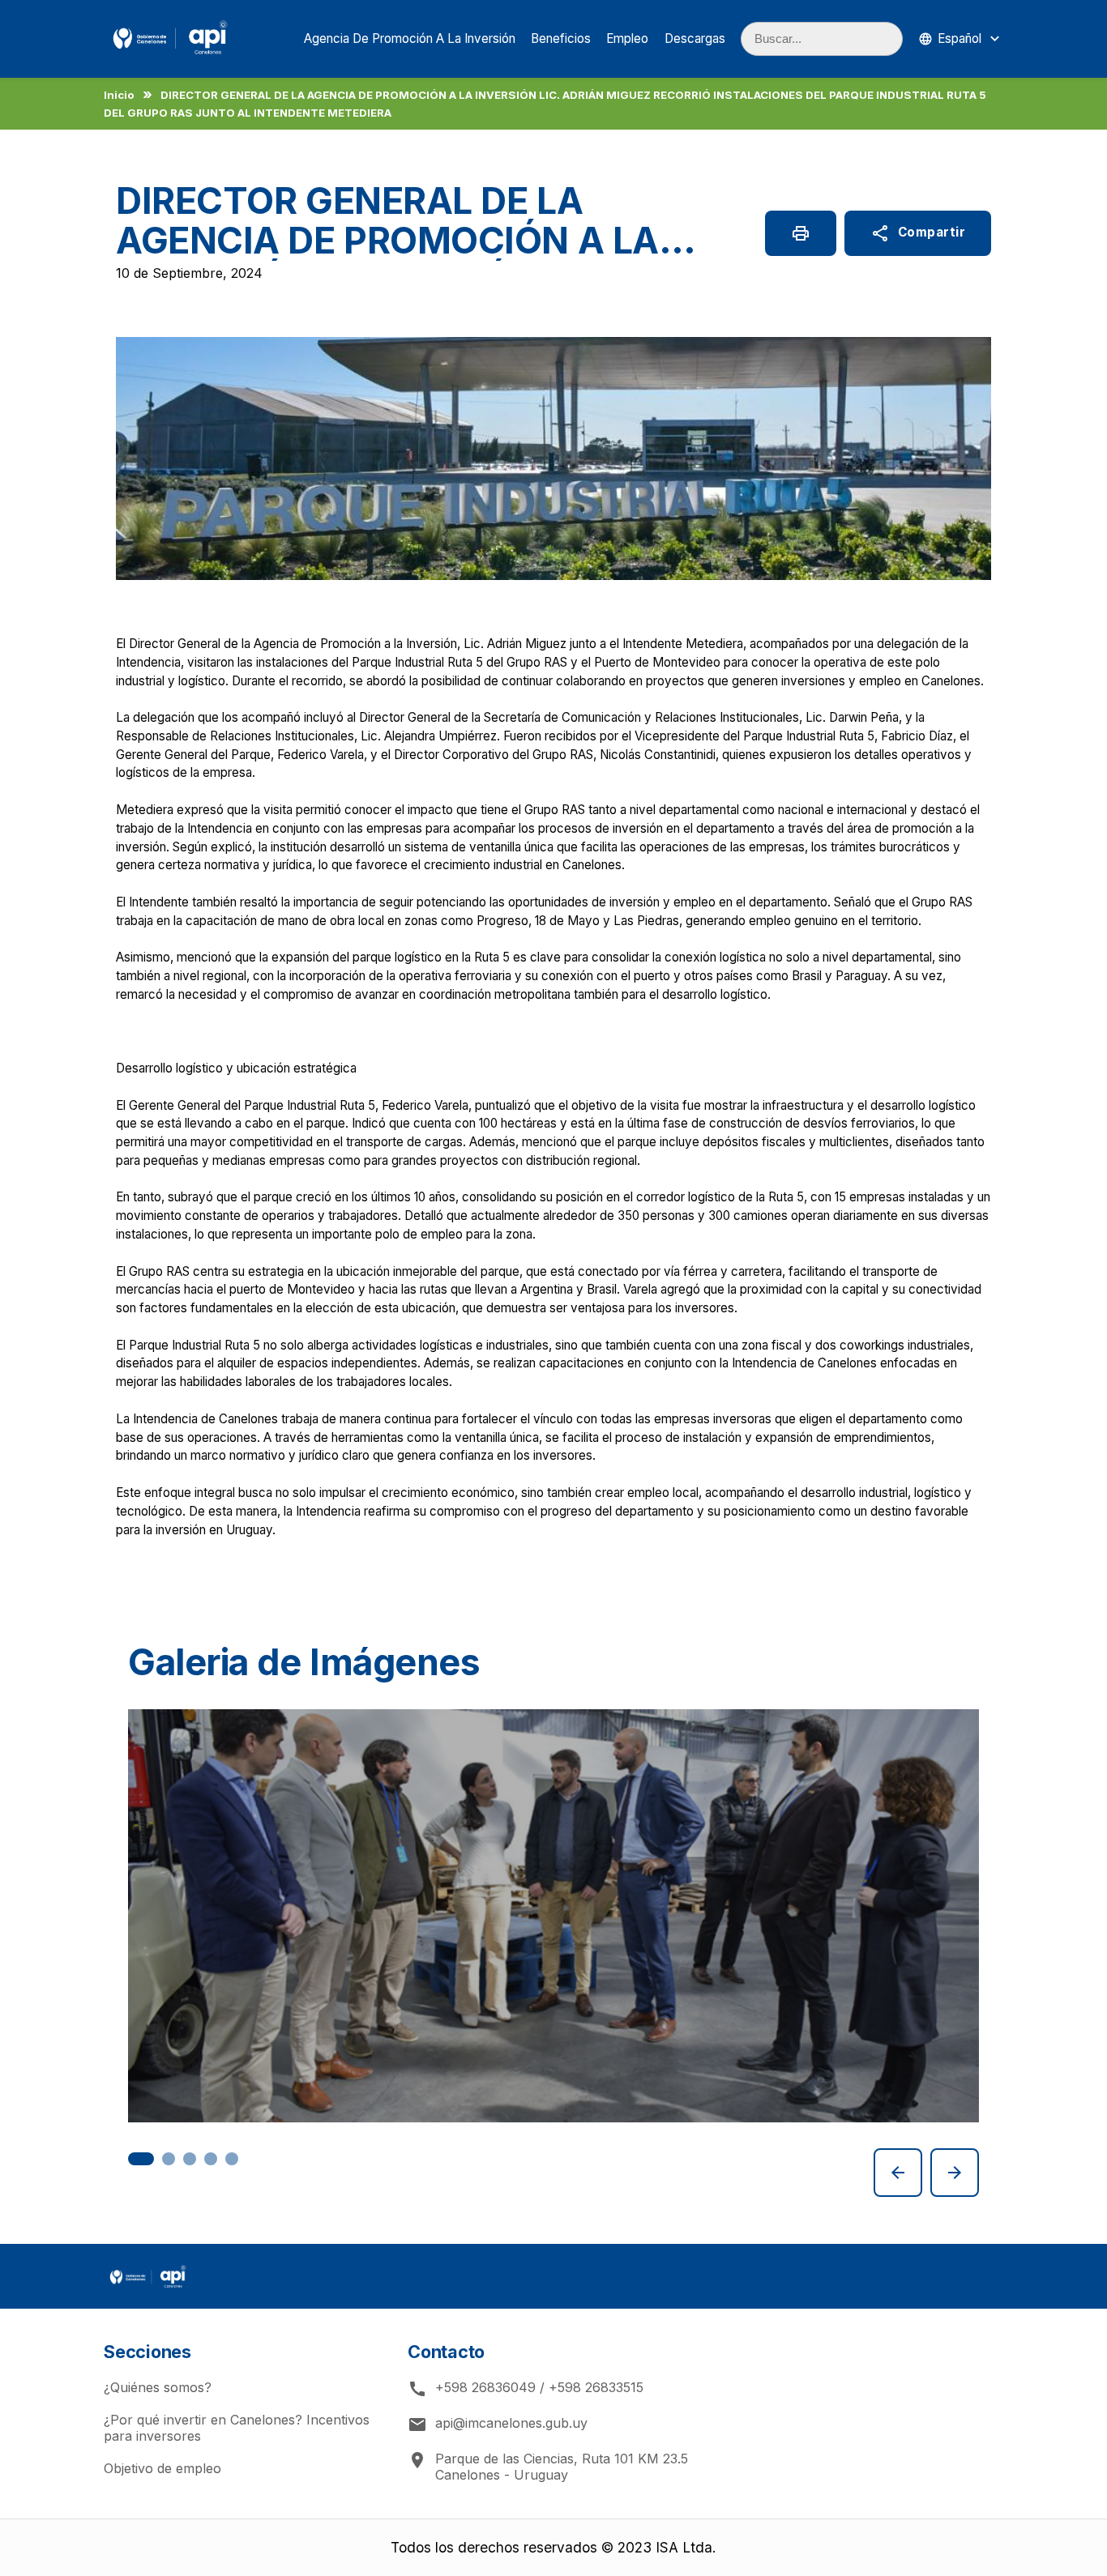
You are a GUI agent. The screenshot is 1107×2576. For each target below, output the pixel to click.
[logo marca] (170, 57)
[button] (141, 2159)
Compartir (918, 233)
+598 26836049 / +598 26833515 (526, 2389)
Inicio (119, 95)
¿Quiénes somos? (158, 2387)
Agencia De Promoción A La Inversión (410, 38)
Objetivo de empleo (162, 2468)
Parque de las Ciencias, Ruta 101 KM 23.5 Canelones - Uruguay (548, 2467)
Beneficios (561, 38)
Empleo (627, 38)
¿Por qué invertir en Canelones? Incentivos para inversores (237, 2428)
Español (960, 38)
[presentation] (898, 2173)
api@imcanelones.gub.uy (498, 2425)
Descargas (695, 38)
